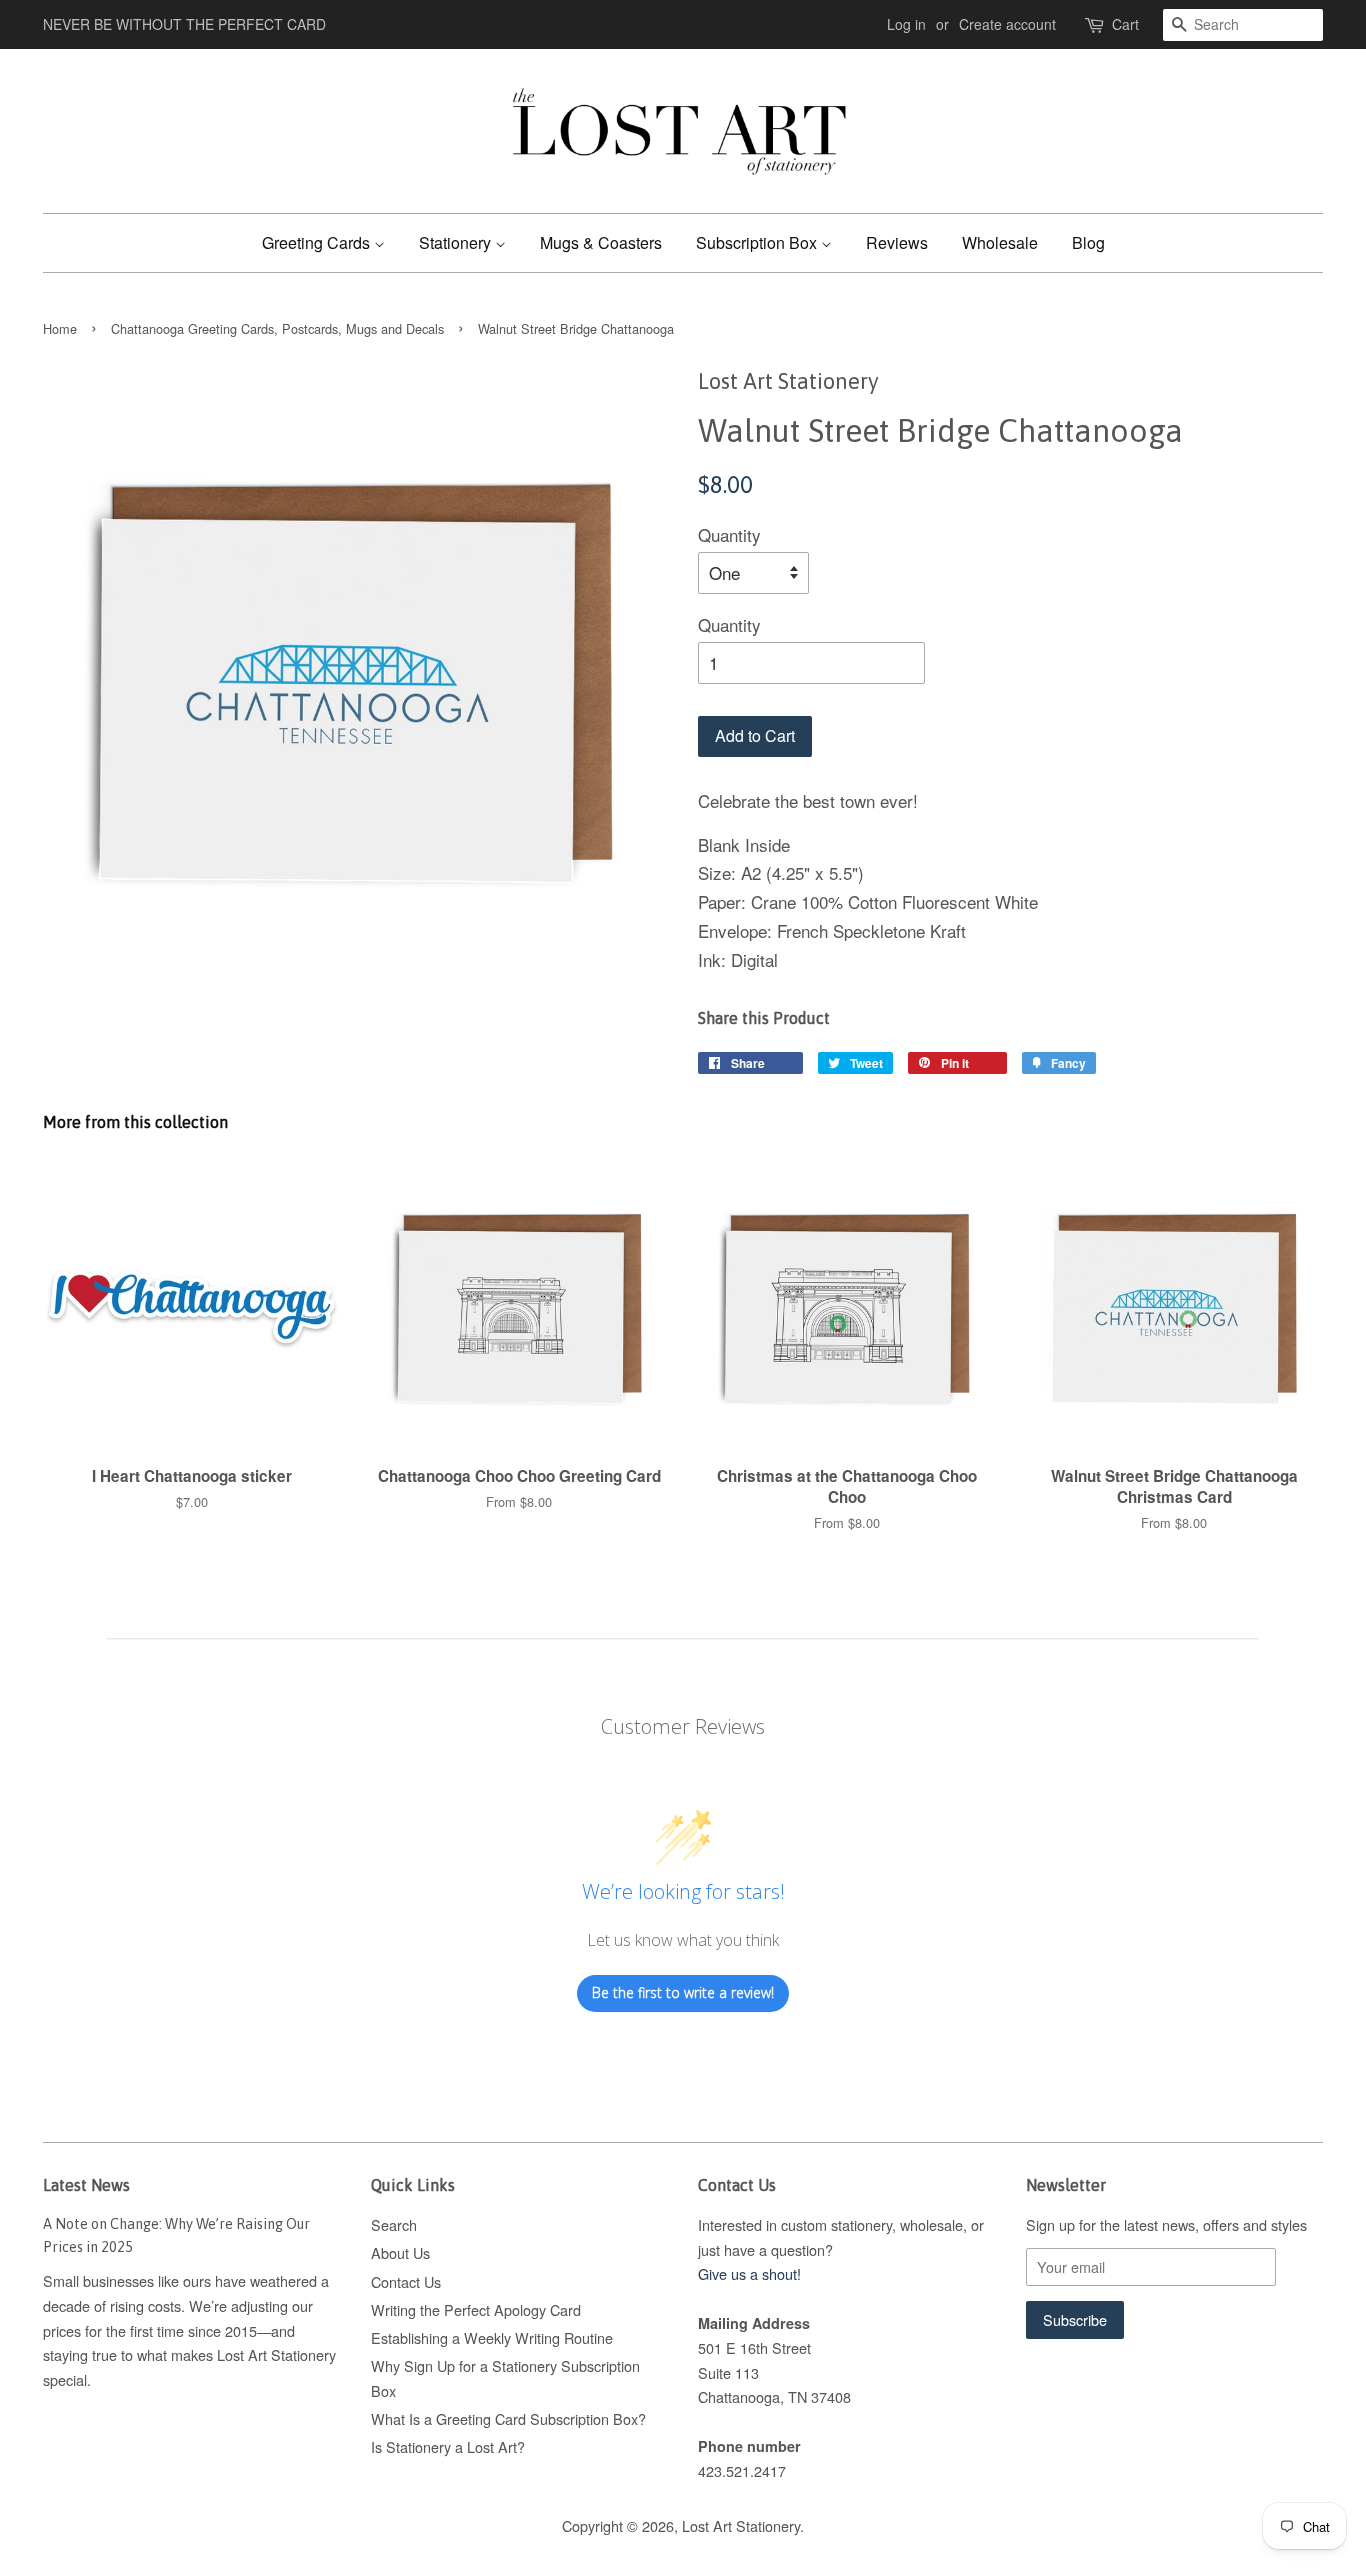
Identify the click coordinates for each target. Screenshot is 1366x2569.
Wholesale (1000, 242)
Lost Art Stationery (741, 2525)
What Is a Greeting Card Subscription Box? (508, 2418)
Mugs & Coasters (601, 242)
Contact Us (406, 2281)
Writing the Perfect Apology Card (476, 2309)
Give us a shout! (749, 2273)
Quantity (729, 534)
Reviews (897, 242)
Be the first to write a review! (683, 1992)
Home (60, 328)
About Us (400, 2252)
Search (394, 2224)
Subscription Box (758, 242)
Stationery (457, 242)
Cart (1125, 24)
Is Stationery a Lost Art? (448, 2446)
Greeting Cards (318, 242)
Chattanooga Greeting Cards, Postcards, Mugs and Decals (277, 328)
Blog (1088, 242)
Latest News (86, 2185)
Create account (1007, 24)
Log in (906, 24)
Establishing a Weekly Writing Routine (492, 2337)
